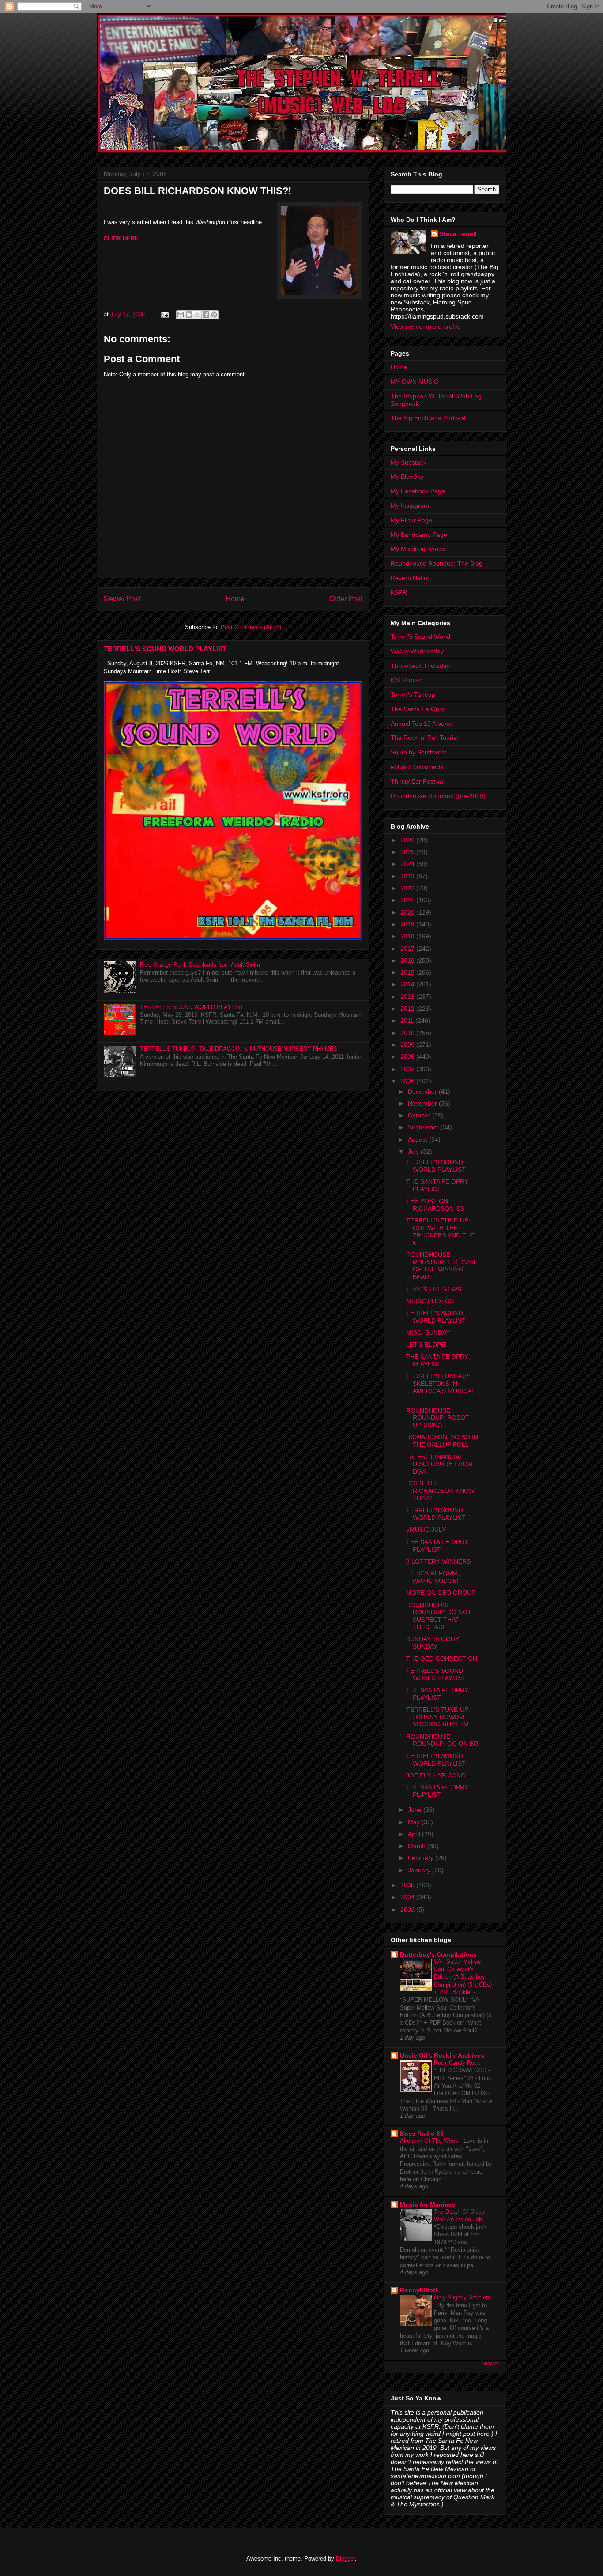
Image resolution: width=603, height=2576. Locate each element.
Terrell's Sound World (420, 637)
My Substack (409, 462)
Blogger (345, 2559)
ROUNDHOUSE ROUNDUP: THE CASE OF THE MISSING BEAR (442, 1266)
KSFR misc (406, 680)
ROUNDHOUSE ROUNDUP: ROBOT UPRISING (438, 1418)
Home (235, 599)
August (418, 1140)
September (424, 1127)
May (415, 1822)
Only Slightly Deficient (462, 2297)
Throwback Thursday (420, 666)
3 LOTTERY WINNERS (438, 1561)
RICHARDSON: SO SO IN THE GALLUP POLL (442, 1441)
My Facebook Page (418, 491)
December (423, 1091)
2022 (408, 888)
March (418, 1846)
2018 (408, 936)
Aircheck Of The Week (430, 2141)
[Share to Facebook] (206, 315)
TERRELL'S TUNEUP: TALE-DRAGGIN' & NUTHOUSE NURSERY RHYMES (239, 1049)
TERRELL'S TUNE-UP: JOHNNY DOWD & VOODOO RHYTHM (438, 1717)
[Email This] (181, 315)
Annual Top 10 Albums (422, 724)
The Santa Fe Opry (418, 709)
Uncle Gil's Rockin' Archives (442, 2055)
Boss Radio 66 (422, 2134)
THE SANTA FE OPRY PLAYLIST (437, 1185)
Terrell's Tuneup (413, 694)
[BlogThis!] (189, 315)
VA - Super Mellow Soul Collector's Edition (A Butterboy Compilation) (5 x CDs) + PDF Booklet (463, 1977)
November (423, 1103)
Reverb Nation (411, 578)
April (415, 1834)
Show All (490, 2363)
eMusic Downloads (417, 767)
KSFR (399, 592)
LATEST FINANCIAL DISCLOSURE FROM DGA (439, 1464)
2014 (408, 984)
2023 (408, 876)
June (416, 1810)
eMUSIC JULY (426, 1530)
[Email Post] (164, 314)
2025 (408, 852)
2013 (408, 997)
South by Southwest (418, 752)
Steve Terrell (458, 234)
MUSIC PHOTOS (430, 1301)
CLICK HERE (121, 238)
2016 (408, 960)
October (420, 1115)
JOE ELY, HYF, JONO (436, 1775)
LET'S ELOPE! (426, 1345)
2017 (408, 949)
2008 (408, 1057)
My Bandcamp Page (419, 535)
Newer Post (122, 599)
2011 (408, 1020)
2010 (408, 1033)
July (414, 1151)
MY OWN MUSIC (415, 382)
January (420, 1870)
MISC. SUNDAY (428, 1332)
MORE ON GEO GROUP (441, 1593)
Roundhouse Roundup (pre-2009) (438, 796)
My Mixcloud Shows (418, 549)
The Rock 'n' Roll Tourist (424, 738)
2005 (408, 1885)
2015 (408, 972)
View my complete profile (426, 326)
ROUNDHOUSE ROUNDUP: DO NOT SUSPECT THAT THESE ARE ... (439, 1616)
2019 (408, 924)
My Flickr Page (411, 520)
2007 (408, 1069)
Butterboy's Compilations (438, 1954)
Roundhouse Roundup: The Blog (437, 563)
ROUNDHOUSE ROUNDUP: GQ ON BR (442, 1740)
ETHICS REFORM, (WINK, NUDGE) (433, 1577)
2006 (408, 1081)
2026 (408, 840)
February (422, 1858)
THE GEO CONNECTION (442, 1658)
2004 (408, 1897)
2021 (408, 900)
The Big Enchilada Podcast (428, 418)
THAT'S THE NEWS (434, 1289)
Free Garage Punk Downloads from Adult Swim (200, 965)
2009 (408, 1045)
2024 (408, 864)
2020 (408, 912)
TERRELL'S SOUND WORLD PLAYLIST (165, 649)
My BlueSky (407, 476)
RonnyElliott (419, 2290)
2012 (408, 1009)
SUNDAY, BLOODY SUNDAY (433, 1643)
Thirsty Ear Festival (418, 781)
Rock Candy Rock (458, 2063)
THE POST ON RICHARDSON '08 (435, 1205)
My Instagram (410, 506)
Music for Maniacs (428, 2205)
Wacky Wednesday (417, 651)
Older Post (346, 599)
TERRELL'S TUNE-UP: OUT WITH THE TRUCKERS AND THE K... (440, 1231)
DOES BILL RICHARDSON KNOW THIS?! (440, 1491)
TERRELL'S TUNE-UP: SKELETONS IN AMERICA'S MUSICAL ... (440, 1387)
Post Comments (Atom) (251, 627)
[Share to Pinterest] (214, 315)
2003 (408, 1909)
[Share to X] (197, 315)
